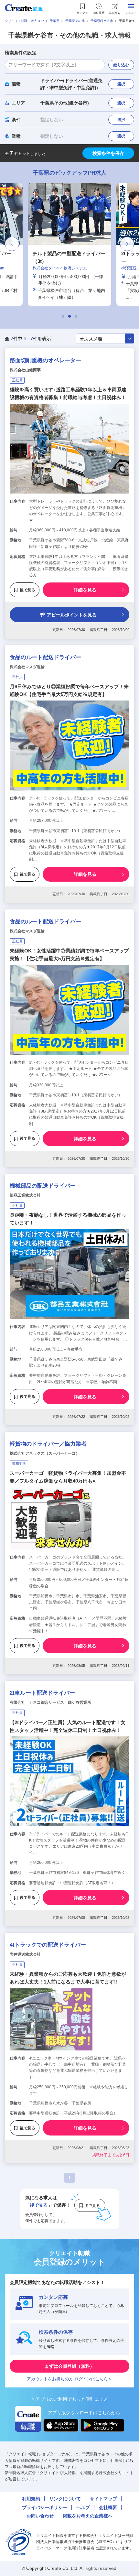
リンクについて (65, 2499)
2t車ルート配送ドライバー (42, 1693)
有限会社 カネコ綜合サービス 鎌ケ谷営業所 (50, 1702)
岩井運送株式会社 (25, 1954)
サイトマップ (103, 2499)
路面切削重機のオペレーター (45, 360)
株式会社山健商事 (25, 370)
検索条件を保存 (108, 153)
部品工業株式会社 (25, 1195)
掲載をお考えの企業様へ (88, 2516)
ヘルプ (83, 2507)
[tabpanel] (69, 244)
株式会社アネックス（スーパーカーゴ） (45, 1453)
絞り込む (121, 65)
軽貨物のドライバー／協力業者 (48, 1444)
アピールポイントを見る (72, 615)
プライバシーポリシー (45, 2507)
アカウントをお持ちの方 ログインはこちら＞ (69, 2379)
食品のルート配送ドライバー (45, 657)
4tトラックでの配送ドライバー (48, 1945)
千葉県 (55, 21)
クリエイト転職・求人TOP (24, 21)
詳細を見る (85, 590)
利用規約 (31, 2499)
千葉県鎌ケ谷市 (102, 21)
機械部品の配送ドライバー (43, 1186)
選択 (121, 84)
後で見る (27, 590)
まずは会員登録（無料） (69, 2366)
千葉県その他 (75, 21)
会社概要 (108, 2507)
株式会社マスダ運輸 (27, 667)
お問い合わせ (40, 2516)
